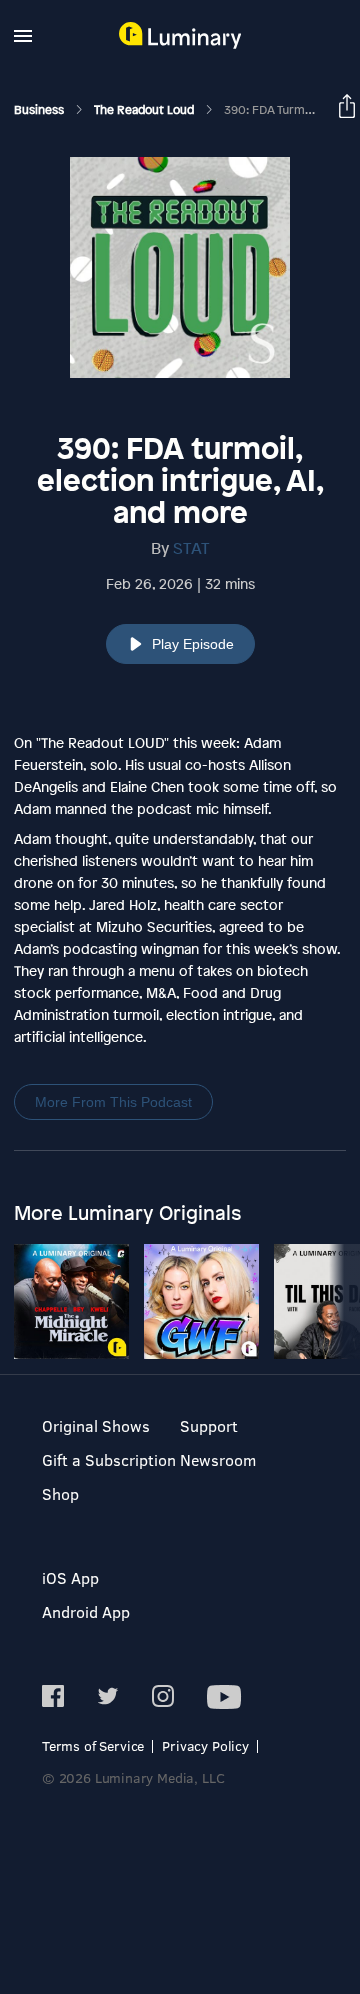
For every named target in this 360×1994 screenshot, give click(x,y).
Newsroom (218, 1459)
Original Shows (96, 1425)
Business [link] (40, 110)
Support (209, 1425)
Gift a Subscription (109, 1459)
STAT (191, 548)
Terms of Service (93, 1745)
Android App (86, 1611)
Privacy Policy (205, 1745)
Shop (60, 1493)
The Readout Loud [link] (145, 110)
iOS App (70, 1577)
